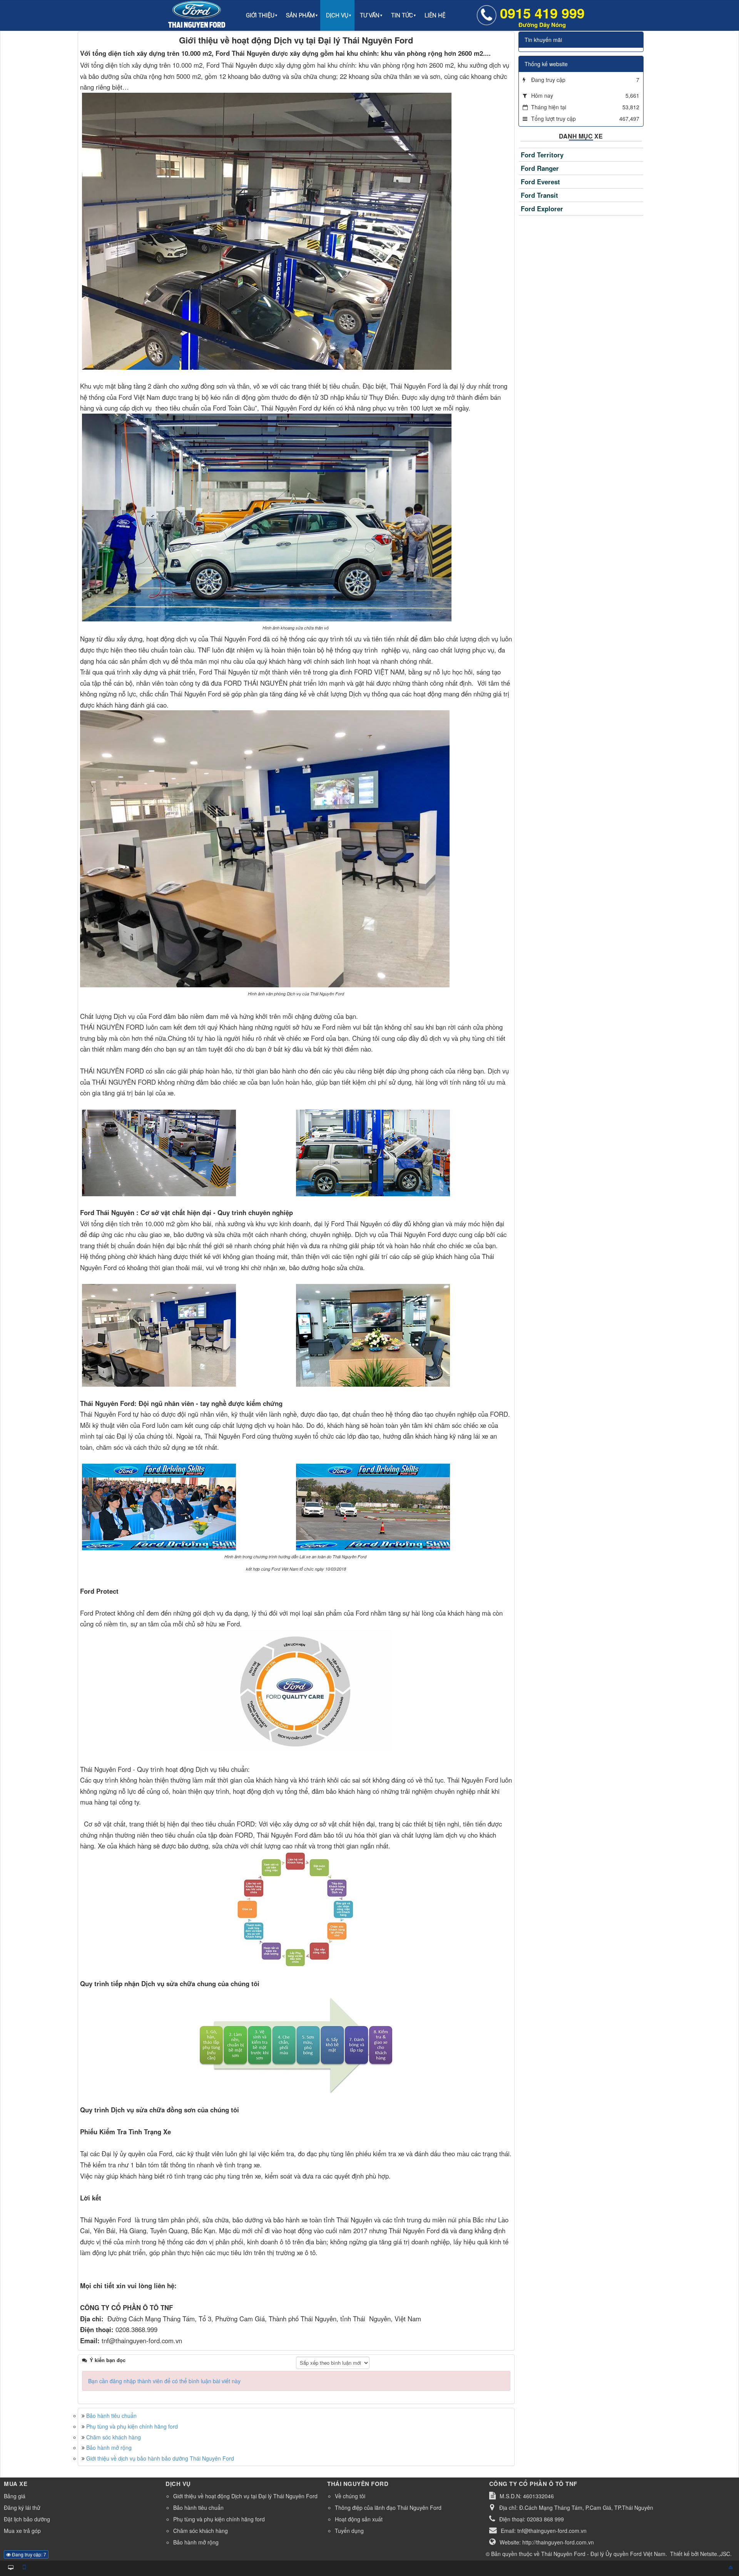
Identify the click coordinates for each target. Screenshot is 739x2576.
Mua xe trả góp (22, 2531)
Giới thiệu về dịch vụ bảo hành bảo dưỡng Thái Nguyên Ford (160, 2458)
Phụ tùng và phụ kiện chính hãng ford (132, 2426)
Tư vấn (370, 15)
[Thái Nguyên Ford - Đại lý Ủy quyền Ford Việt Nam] (197, 15)
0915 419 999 (542, 16)
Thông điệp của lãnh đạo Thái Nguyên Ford (388, 2508)
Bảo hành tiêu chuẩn (111, 2416)
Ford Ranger (540, 168)
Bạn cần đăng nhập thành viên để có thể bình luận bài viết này (164, 2381)
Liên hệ (435, 15)
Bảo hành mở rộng (109, 2447)
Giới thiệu (260, 15)
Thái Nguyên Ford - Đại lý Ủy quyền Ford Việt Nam (603, 2554)
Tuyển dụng (349, 2531)
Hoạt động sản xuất (359, 2519)
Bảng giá (15, 2496)
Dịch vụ (337, 15)
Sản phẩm (300, 15)
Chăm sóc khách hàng (114, 2437)
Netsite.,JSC (715, 2554)
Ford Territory (542, 155)
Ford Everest (540, 182)
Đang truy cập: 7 (28, 2554)
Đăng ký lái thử (22, 2508)
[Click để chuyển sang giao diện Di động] (24, 2567)
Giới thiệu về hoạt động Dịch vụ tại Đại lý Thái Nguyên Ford (245, 2496)
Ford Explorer (542, 209)
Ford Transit (539, 195)
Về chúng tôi (350, 2496)
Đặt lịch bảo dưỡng (27, 2519)
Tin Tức (402, 15)
